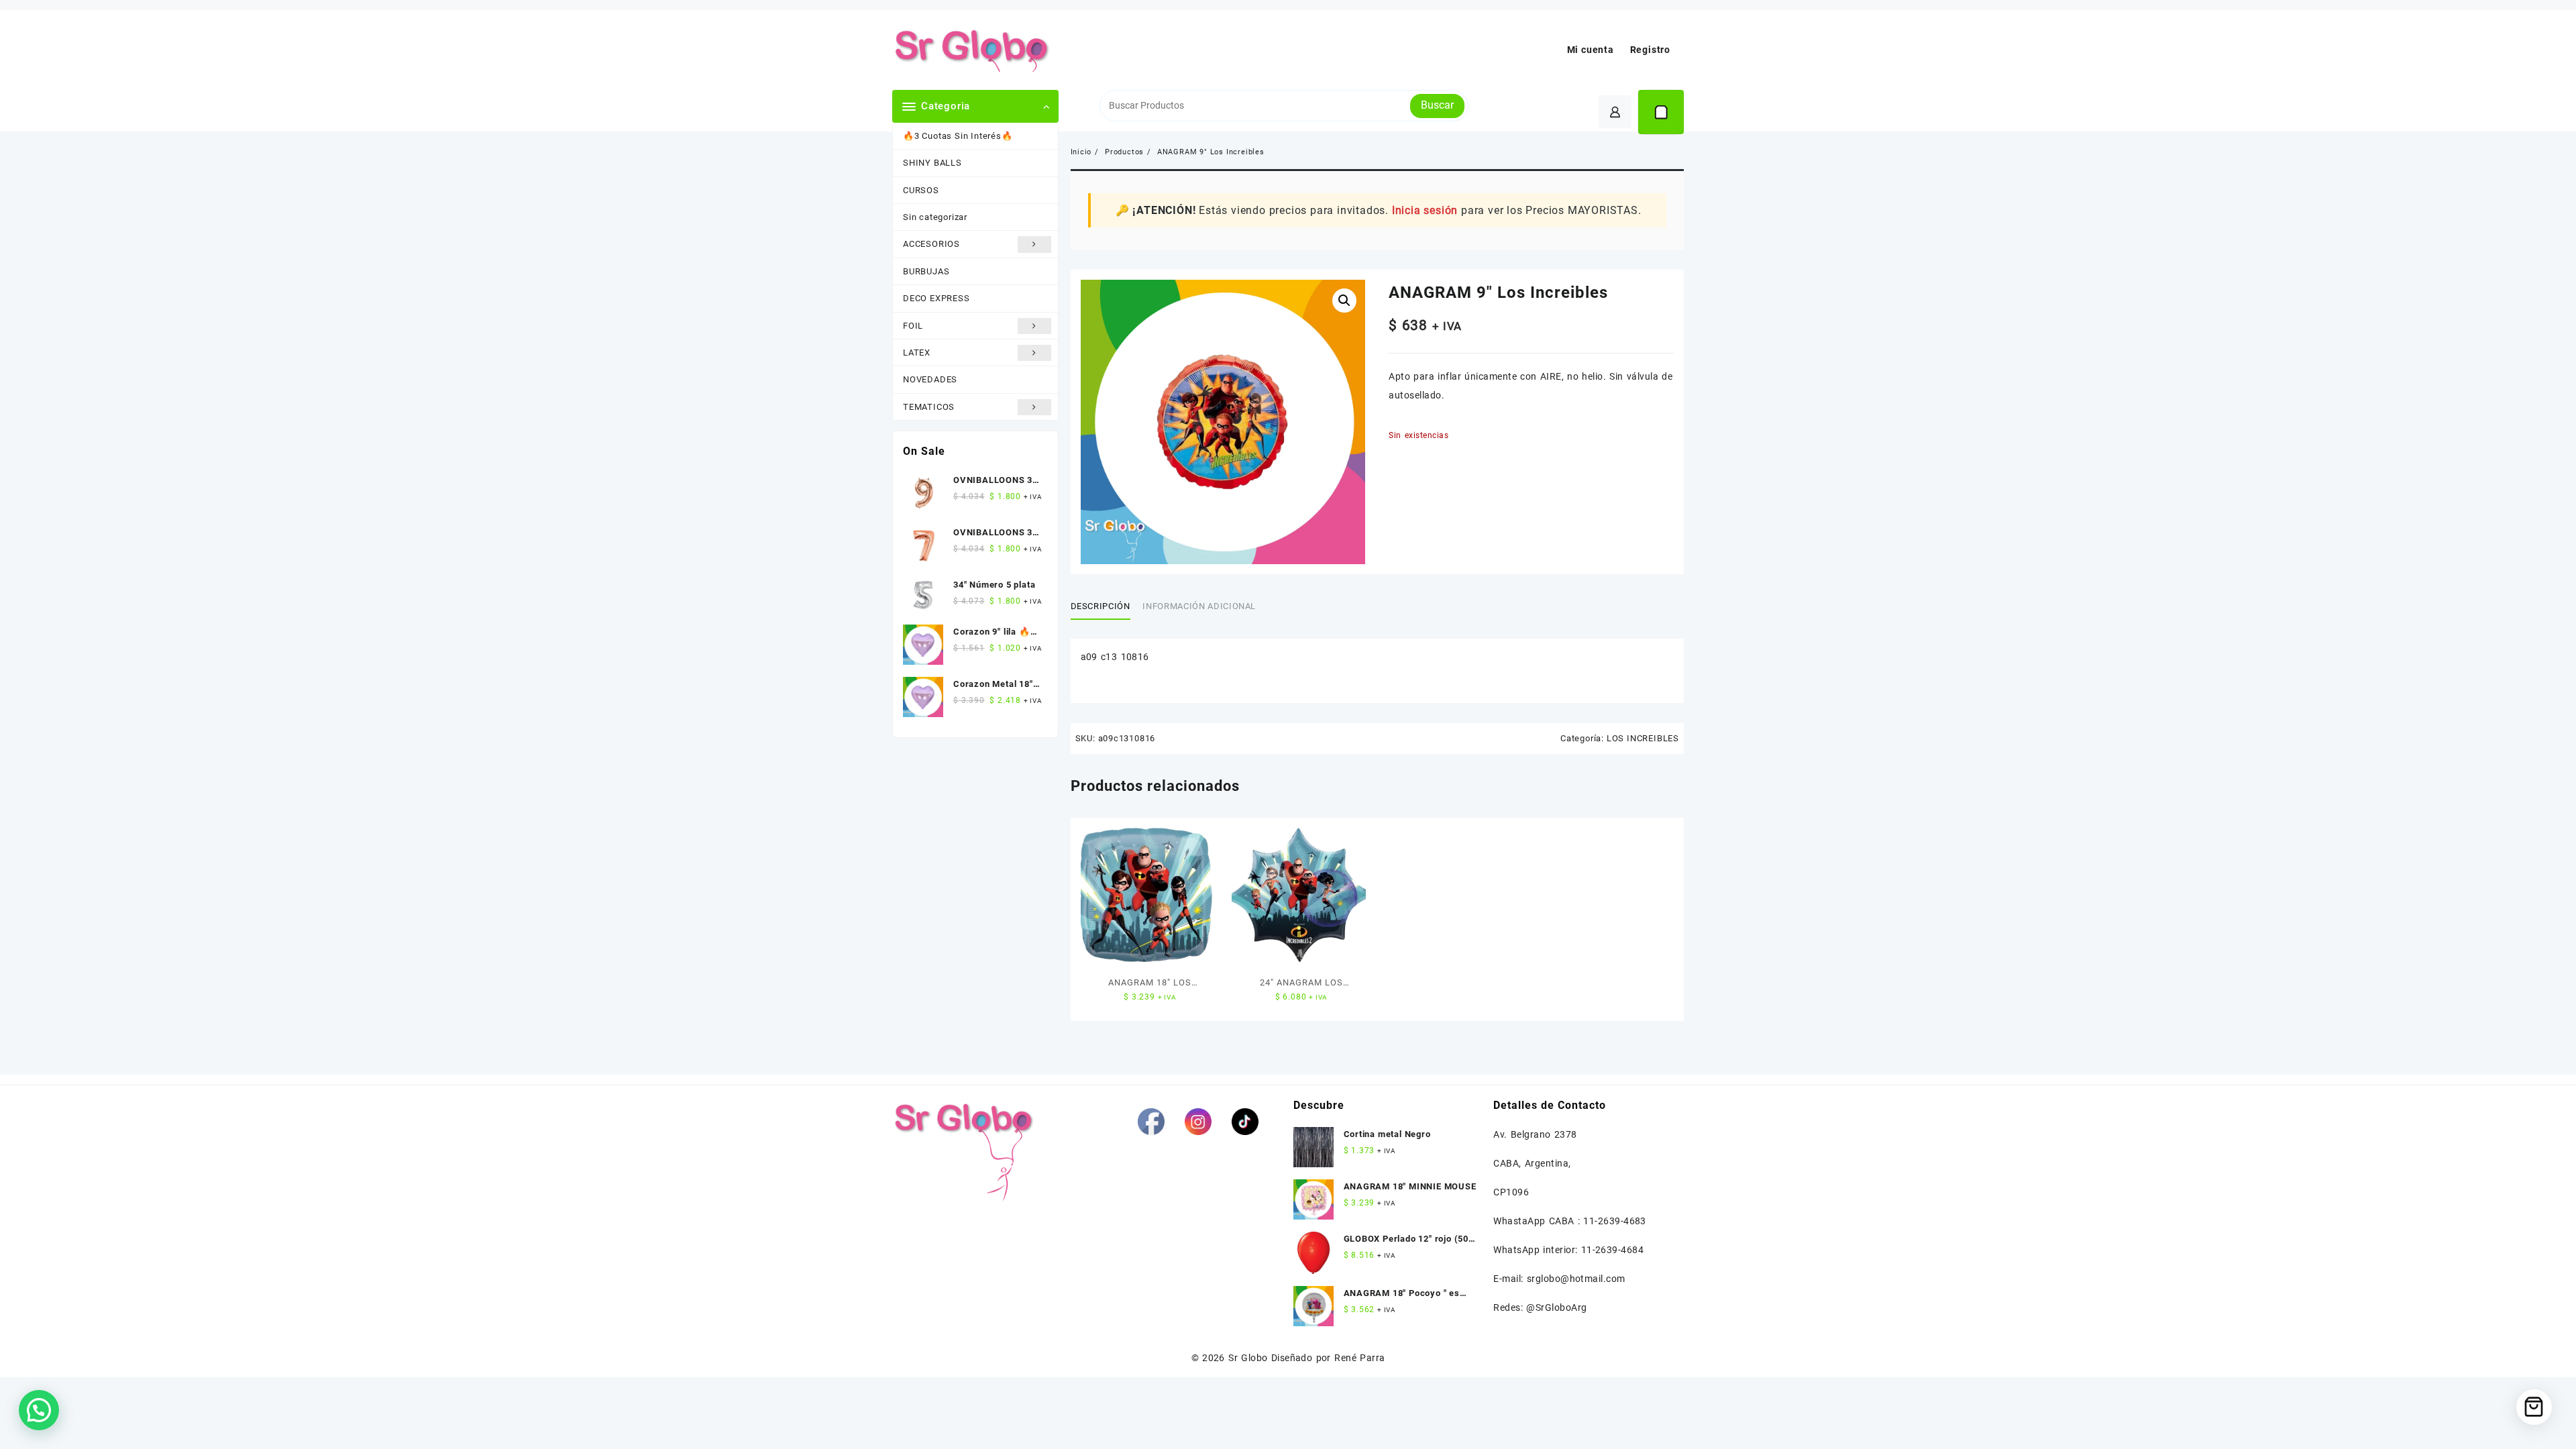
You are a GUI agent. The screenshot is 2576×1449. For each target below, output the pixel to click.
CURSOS (921, 190)
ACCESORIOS (931, 244)
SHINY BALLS (932, 163)
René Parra (1359, 1358)
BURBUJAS (926, 271)
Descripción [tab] (1101, 606)
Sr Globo (1248, 1358)
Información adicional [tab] (1199, 606)
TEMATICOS (929, 407)
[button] (1344, 301)
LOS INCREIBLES (1643, 738)
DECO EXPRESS (936, 298)
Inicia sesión (1425, 210)
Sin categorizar (935, 217)
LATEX (917, 353)
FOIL (913, 326)
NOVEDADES (930, 379)
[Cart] (1661, 112)
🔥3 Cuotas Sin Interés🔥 (958, 136)
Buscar (1437, 105)
